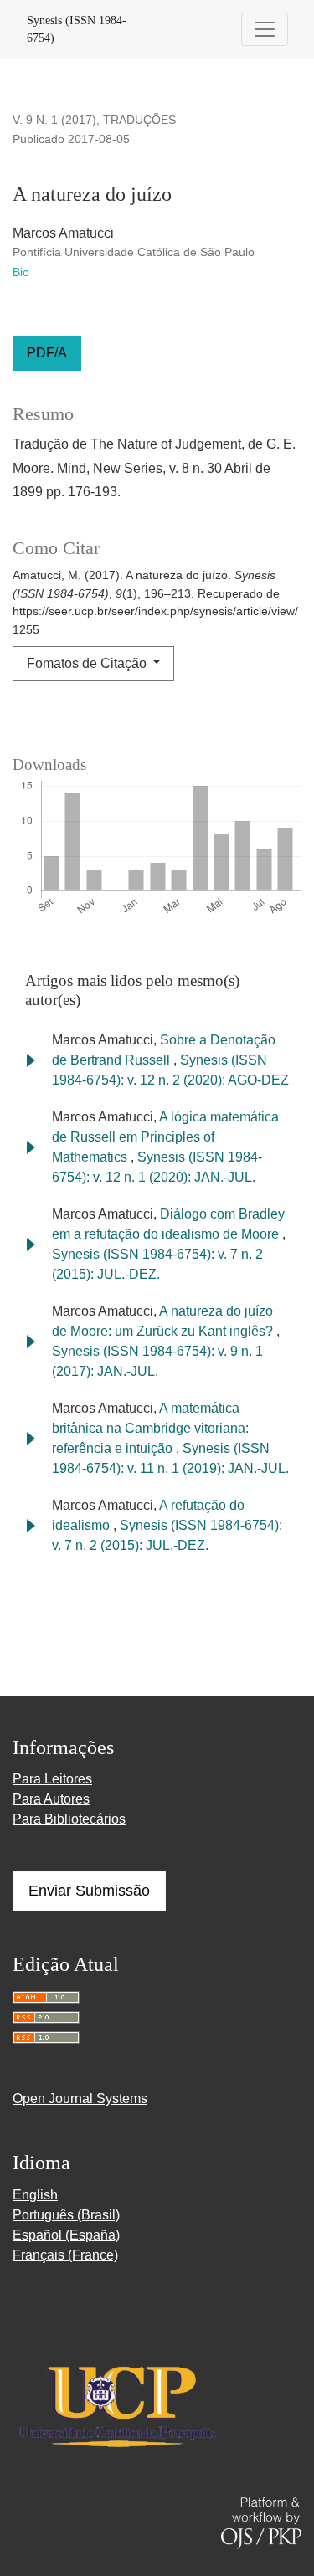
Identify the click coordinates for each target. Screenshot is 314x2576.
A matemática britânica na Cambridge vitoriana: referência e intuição (150, 1428)
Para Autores (51, 1799)
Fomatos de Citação (88, 663)
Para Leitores (52, 1779)
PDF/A (47, 353)
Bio (21, 272)
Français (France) (65, 2255)
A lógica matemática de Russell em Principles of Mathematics (165, 1137)
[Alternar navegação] (265, 29)
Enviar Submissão (89, 1891)
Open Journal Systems (80, 2099)
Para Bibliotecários (69, 1819)
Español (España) (66, 2235)
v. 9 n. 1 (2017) (54, 120)
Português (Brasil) (66, 2215)
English (35, 2195)
